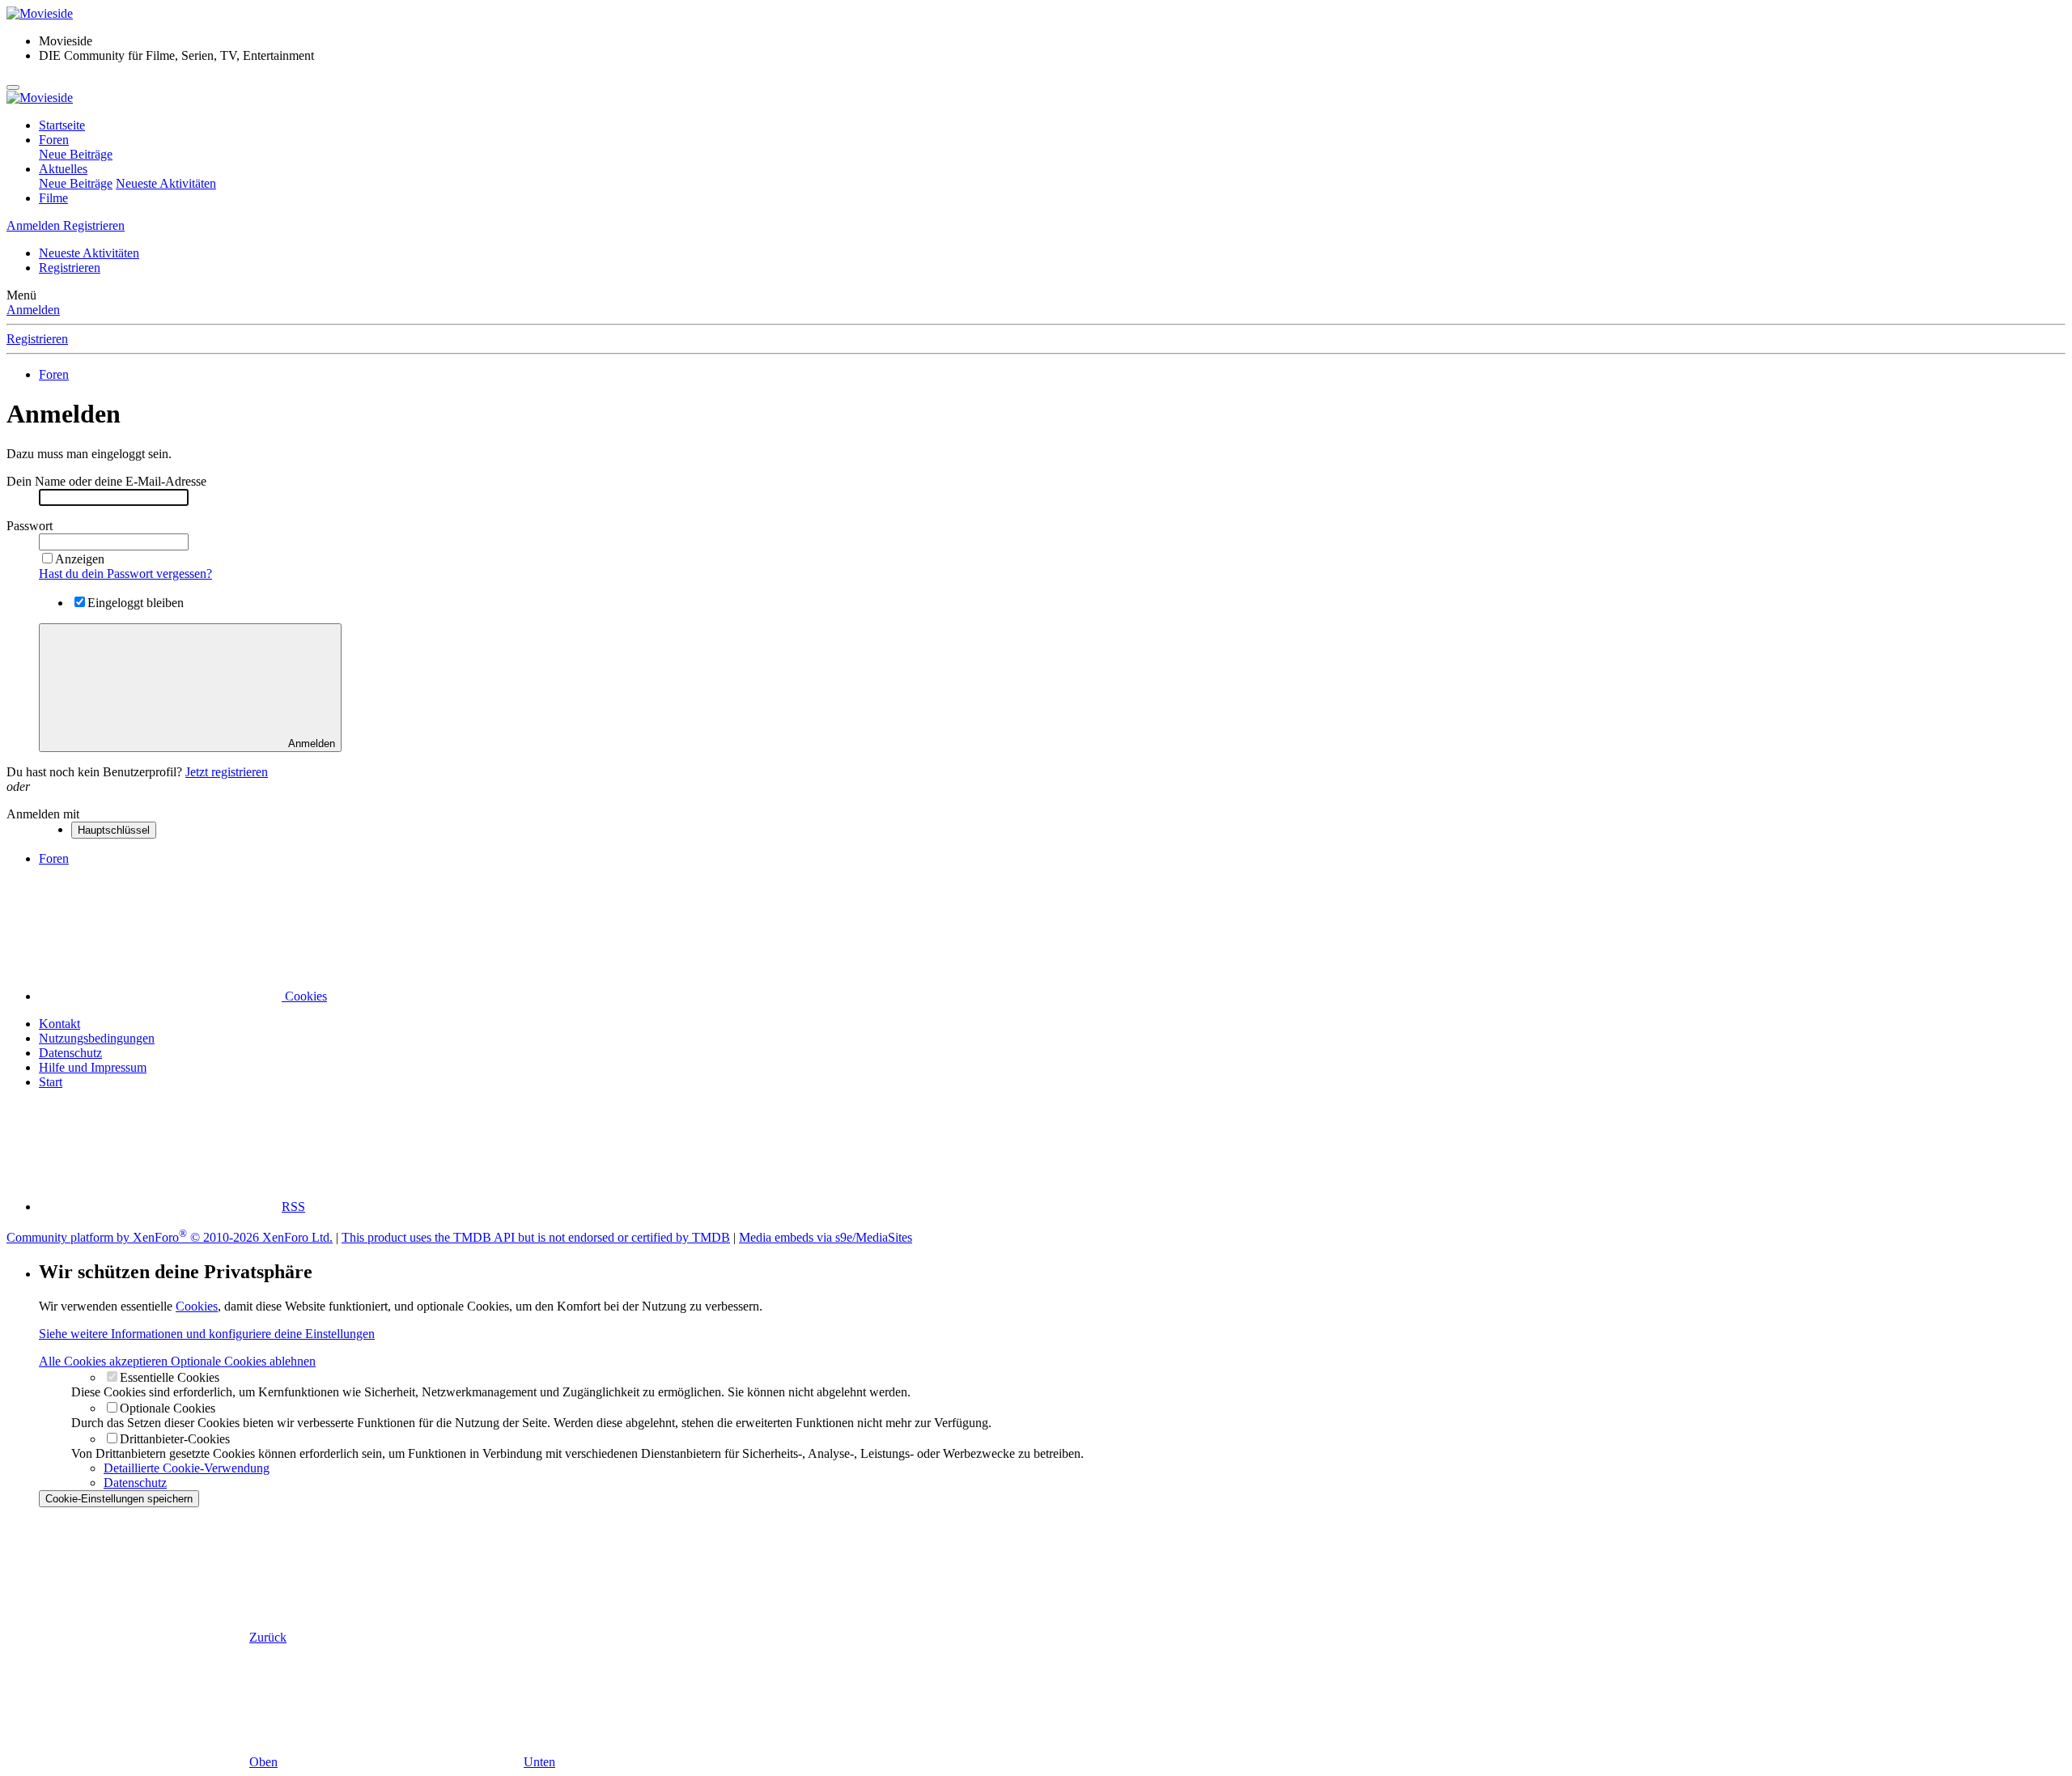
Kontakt (59, 1024)
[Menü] (13, 87)
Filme (53, 198)
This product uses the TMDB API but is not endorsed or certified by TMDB (536, 1237)
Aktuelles (63, 169)
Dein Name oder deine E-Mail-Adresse (106, 481)
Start (51, 1082)
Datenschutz (70, 1053)
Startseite (62, 125)
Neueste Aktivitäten (166, 183)
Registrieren (70, 268)
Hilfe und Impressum (93, 1067)
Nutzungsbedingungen (97, 1038)
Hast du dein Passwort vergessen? (125, 574)
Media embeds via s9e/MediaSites (826, 1237)
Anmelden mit (43, 814)
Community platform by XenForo (170, 1237)
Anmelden (33, 310)
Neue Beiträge (76, 154)
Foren (54, 140)
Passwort (30, 526)
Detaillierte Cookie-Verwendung (187, 1468)
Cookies (304, 996)
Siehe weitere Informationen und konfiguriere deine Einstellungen (207, 1334)
